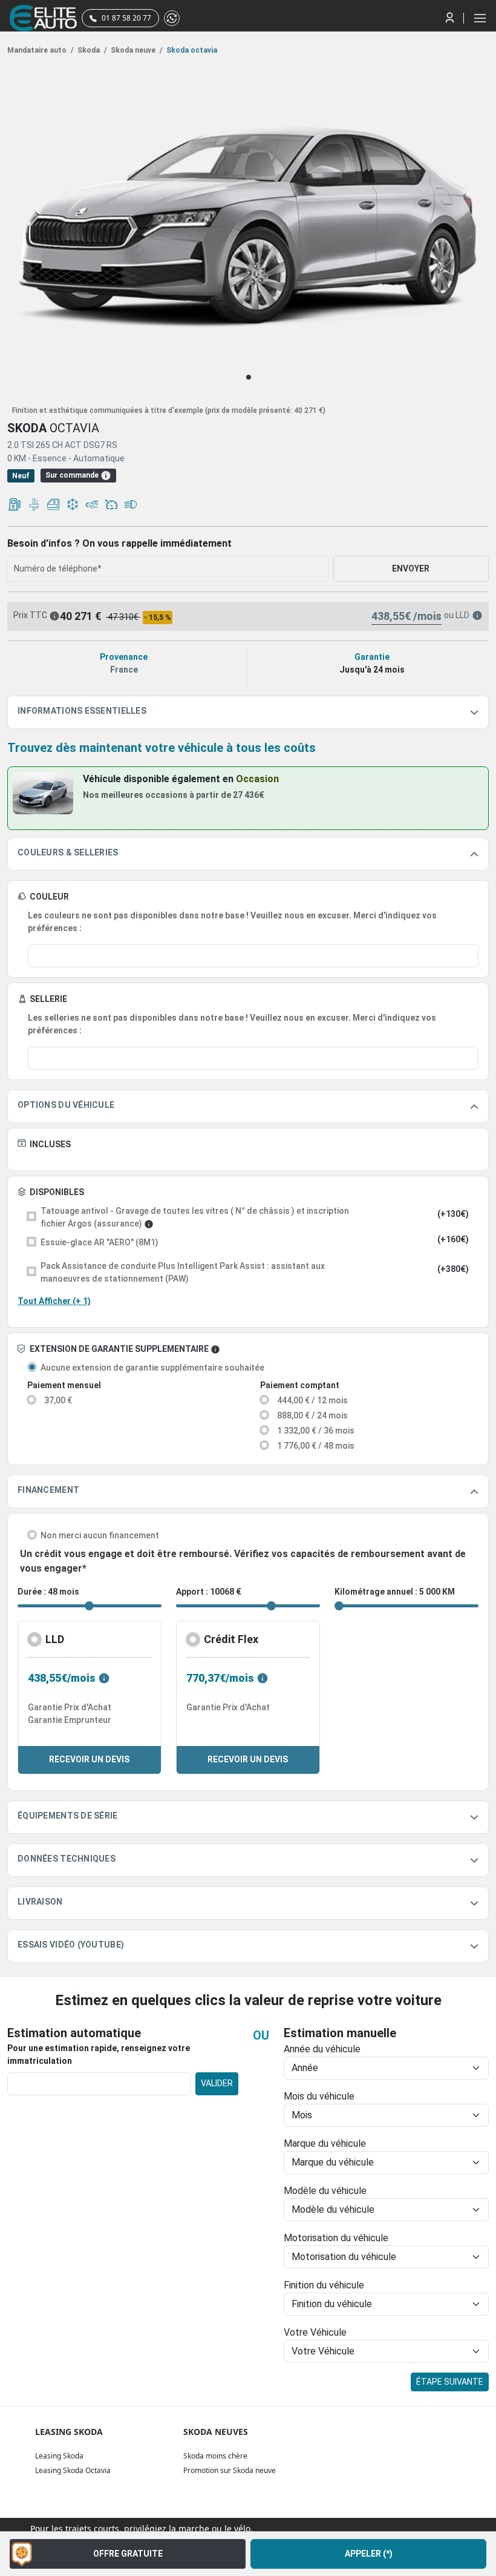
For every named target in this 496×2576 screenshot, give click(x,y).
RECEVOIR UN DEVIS (89, 1759)
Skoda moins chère (215, 2456)
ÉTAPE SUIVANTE (450, 2382)
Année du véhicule (322, 2049)
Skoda (91, 50)
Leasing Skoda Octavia (73, 2470)
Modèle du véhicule (325, 2191)
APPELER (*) (369, 2554)
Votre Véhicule (315, 2332)
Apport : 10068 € (209, 1592)
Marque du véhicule (325, 2143)
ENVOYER (411, 568)
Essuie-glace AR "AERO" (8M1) (100, 1242)
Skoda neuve (135, 50)
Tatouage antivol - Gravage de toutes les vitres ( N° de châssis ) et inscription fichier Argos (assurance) (195, 1217)
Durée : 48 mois (48, 1592)
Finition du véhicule (324, 2285)
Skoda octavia (191, 50)
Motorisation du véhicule (336, 2238)
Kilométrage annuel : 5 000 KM (395, 1592)
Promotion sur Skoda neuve (230, 2470)
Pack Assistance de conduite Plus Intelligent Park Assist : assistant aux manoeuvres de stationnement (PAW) (183, 1272)
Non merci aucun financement (100, 1535)
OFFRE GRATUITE (128, 2554)
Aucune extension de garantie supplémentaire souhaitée (152, 1368)
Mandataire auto (40, 50)
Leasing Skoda (59, 2456)
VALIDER (217, 2083)
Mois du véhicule (319, 2096)
